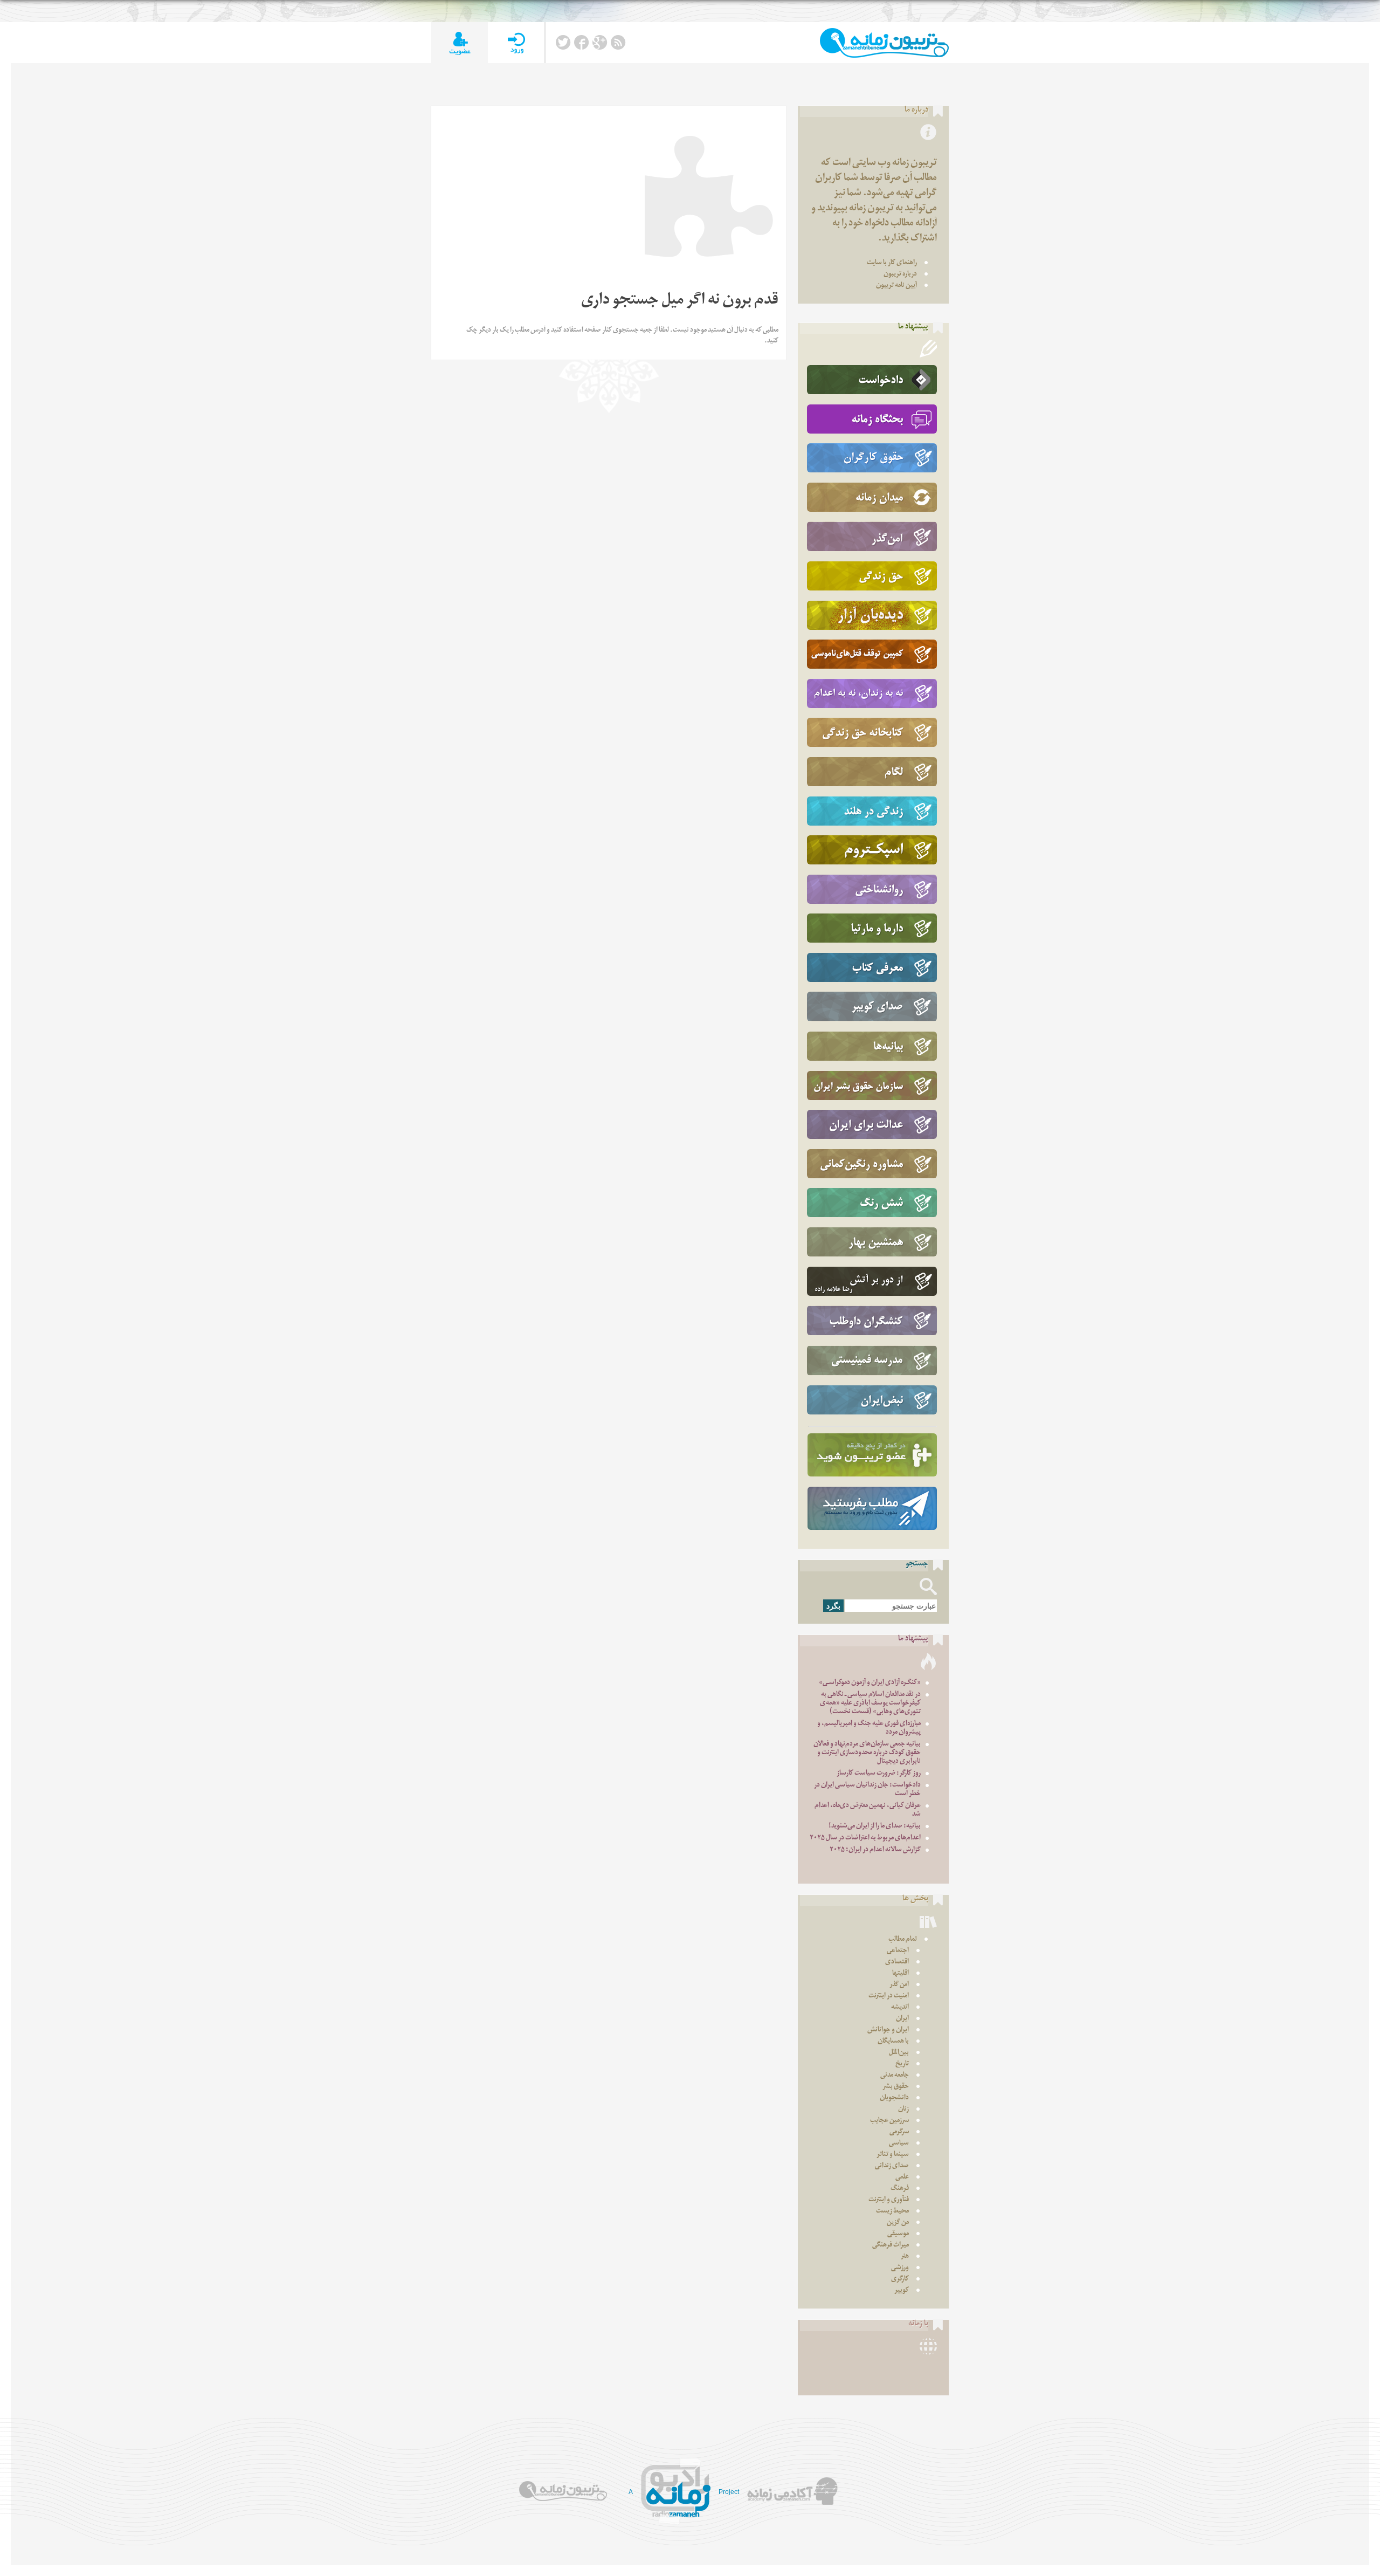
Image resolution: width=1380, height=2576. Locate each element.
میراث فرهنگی (891, 2246)
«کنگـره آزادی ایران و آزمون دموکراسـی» (870, 1683)
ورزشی (900, 2268)
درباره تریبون (900, 275)
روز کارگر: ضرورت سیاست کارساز (879, 1774)
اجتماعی (898, 1951)
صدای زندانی (892, 2166)
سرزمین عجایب (889, 2121)
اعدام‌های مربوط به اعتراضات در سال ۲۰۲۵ (865, 1839)
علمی (902, 2178)
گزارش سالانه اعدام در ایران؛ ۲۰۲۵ (875, 1850)
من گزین (898, 2223)
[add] (460, 43)
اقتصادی (897, 1963)
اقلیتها (901, 1974)
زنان (903, 2110)
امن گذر (899, 1985)
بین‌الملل (899, 2053)
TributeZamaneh (884, 43)
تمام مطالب (903, 1940)
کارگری (900, 2280)
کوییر (902, 2291)
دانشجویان (894, 2098)
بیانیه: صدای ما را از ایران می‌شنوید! (875, 1827)
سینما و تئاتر (893, 2155)
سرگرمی (899, 2132)
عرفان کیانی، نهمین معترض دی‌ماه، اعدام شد (868, 1811)
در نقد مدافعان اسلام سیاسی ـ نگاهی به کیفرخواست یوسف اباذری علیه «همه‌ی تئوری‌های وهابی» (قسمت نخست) (870, 1704)
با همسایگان (893, 2042)
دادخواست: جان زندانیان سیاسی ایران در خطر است (867, 1790)
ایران (902, 2019)
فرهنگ (900, 2189)
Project (729, 2492)
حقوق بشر (896, 2087)
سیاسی (899, 2144)
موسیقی (898, 2234)
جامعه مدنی (895, 2076)
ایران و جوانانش (888, 2031)
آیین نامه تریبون (896, 286)
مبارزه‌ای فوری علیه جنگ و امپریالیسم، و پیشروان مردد (869, 1729)
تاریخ (902, 2065)
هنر (905, 2257)
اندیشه (900, 2008)
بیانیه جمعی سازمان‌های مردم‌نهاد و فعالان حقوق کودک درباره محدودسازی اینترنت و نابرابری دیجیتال (867, 1753)
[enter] (516, 43)
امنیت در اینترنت (889, 1997)
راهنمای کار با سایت (892, 263)
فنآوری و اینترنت (889, 2200)
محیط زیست (892, 2212)
